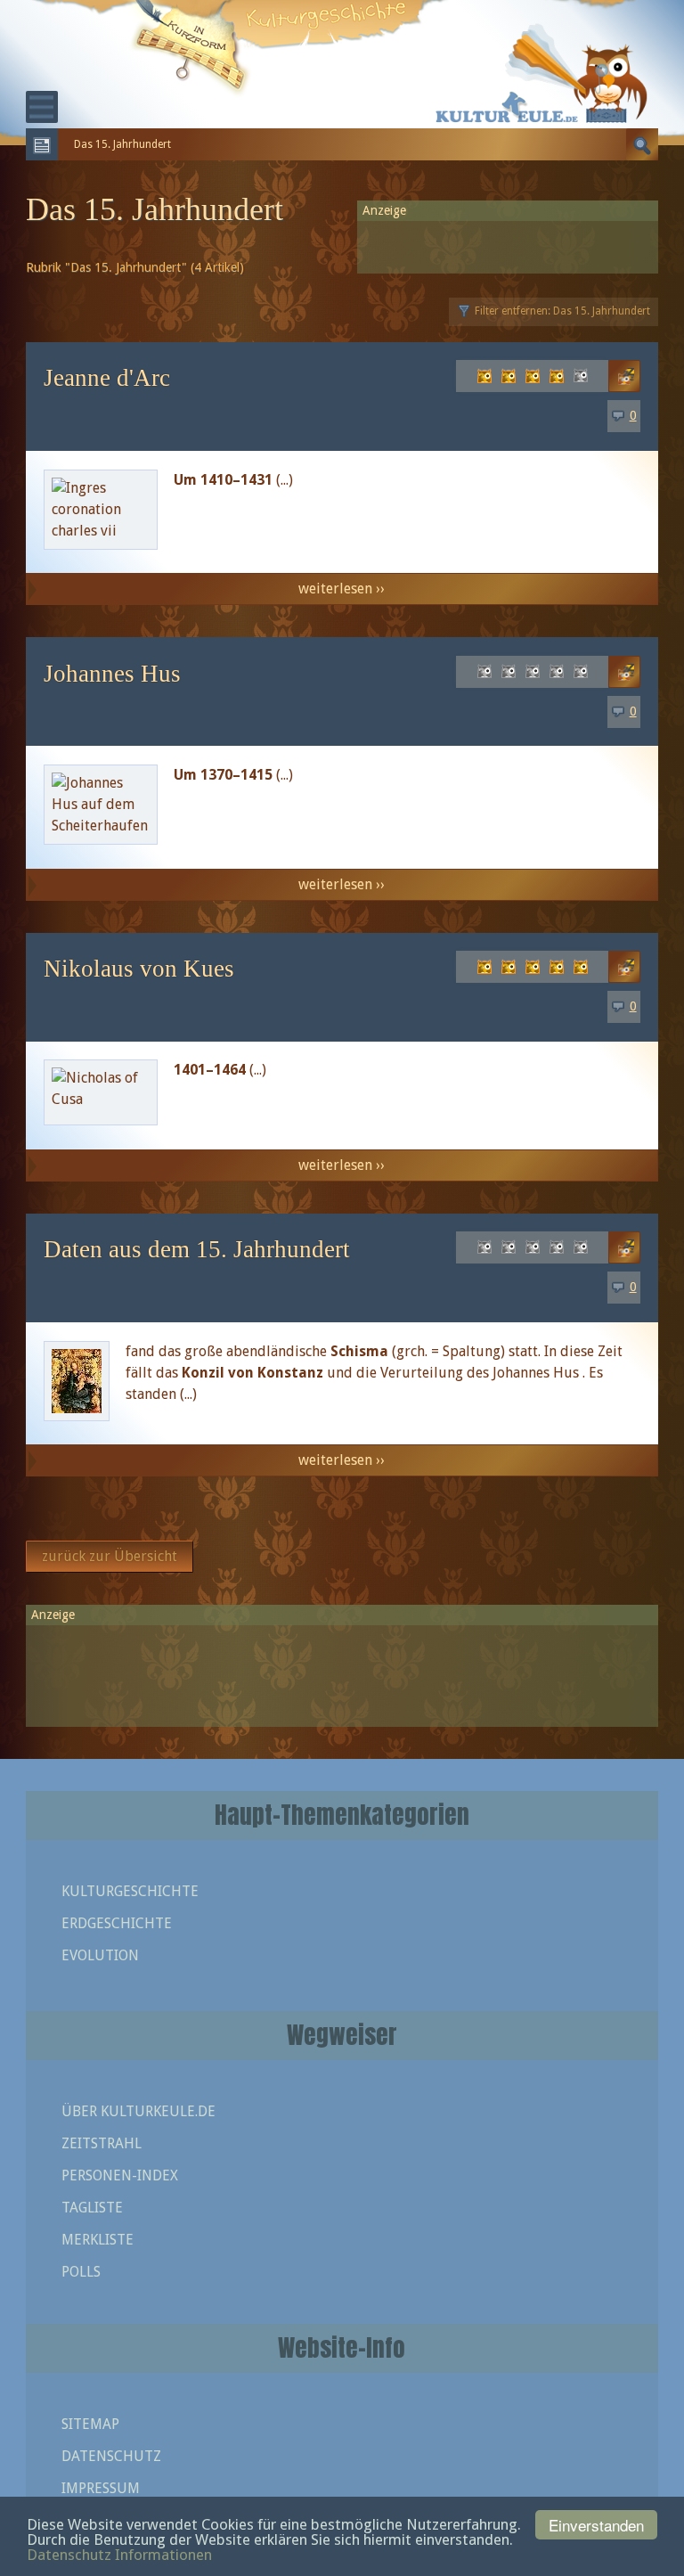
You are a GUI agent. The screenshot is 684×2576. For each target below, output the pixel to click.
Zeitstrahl (102, 2143)
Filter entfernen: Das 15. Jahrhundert (562, 311)
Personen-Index (120, 2175)
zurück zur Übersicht (110, 1556)
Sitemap (90, 2424)
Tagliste (92, 2208)
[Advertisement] (342, 1668)
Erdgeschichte (117, 1923)
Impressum (101, 2488)
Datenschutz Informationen (119, 2555)
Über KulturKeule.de (138, 2111)
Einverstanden (596, 2525)
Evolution (100, 1955)
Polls (81, 2272)
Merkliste (98, 2240)
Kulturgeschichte (130, 1891)
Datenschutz (111, 2456)
